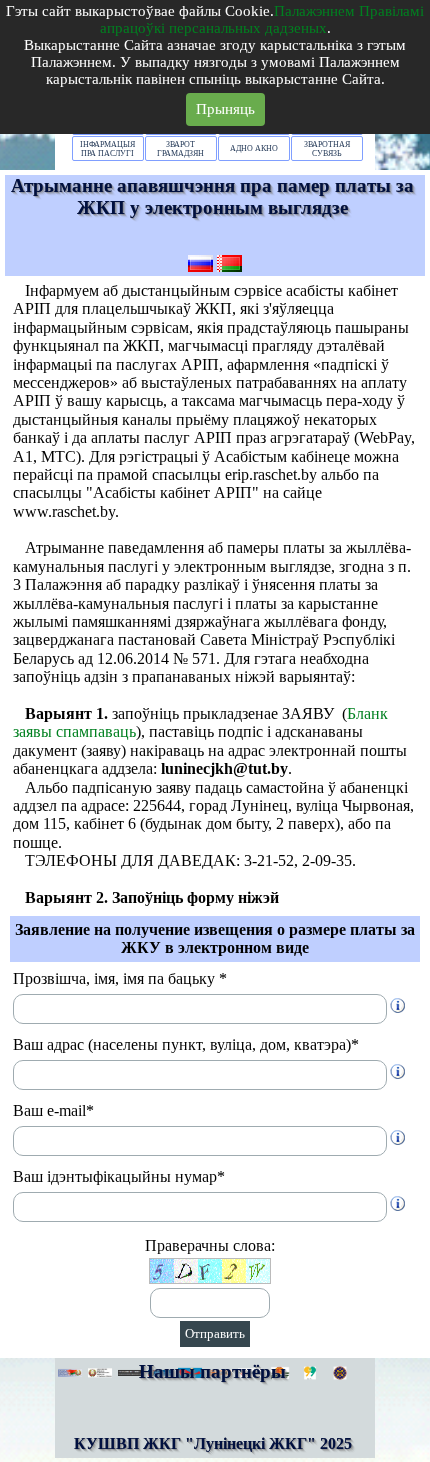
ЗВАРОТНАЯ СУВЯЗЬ (327, 149)
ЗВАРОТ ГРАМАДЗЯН (180, 149)
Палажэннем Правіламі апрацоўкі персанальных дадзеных (262, 19)
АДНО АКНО (254, 148)
